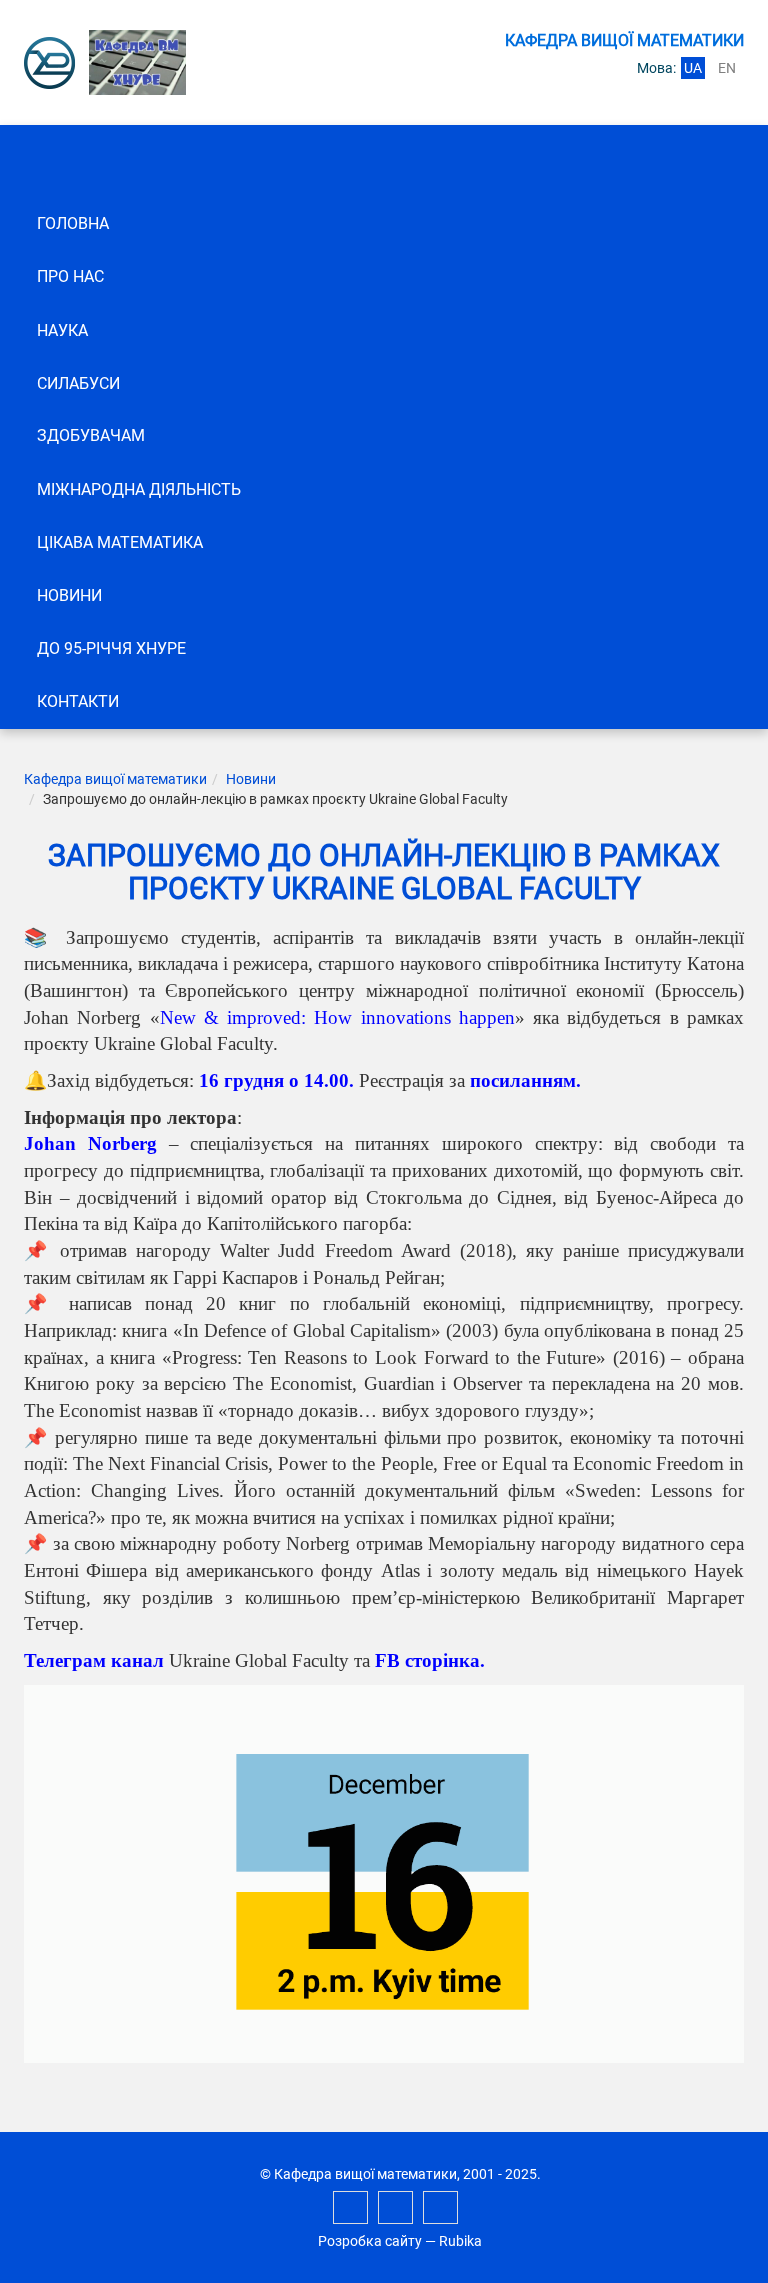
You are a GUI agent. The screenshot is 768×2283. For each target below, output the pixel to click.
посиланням (523, 1080)
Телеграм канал (94, 1660)
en (727, 68)
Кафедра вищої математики (115, 779)
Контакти (78, 701)
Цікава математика (120, 542)
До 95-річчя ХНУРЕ (111, 648)
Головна (73, 223)
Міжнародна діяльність (139, 489)
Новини (69, 595)
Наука (62, 330)
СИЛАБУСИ (78, 383)
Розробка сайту (370, 2241)
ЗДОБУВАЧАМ (91, 435)
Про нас (70, 276)
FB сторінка (427, 1660)
